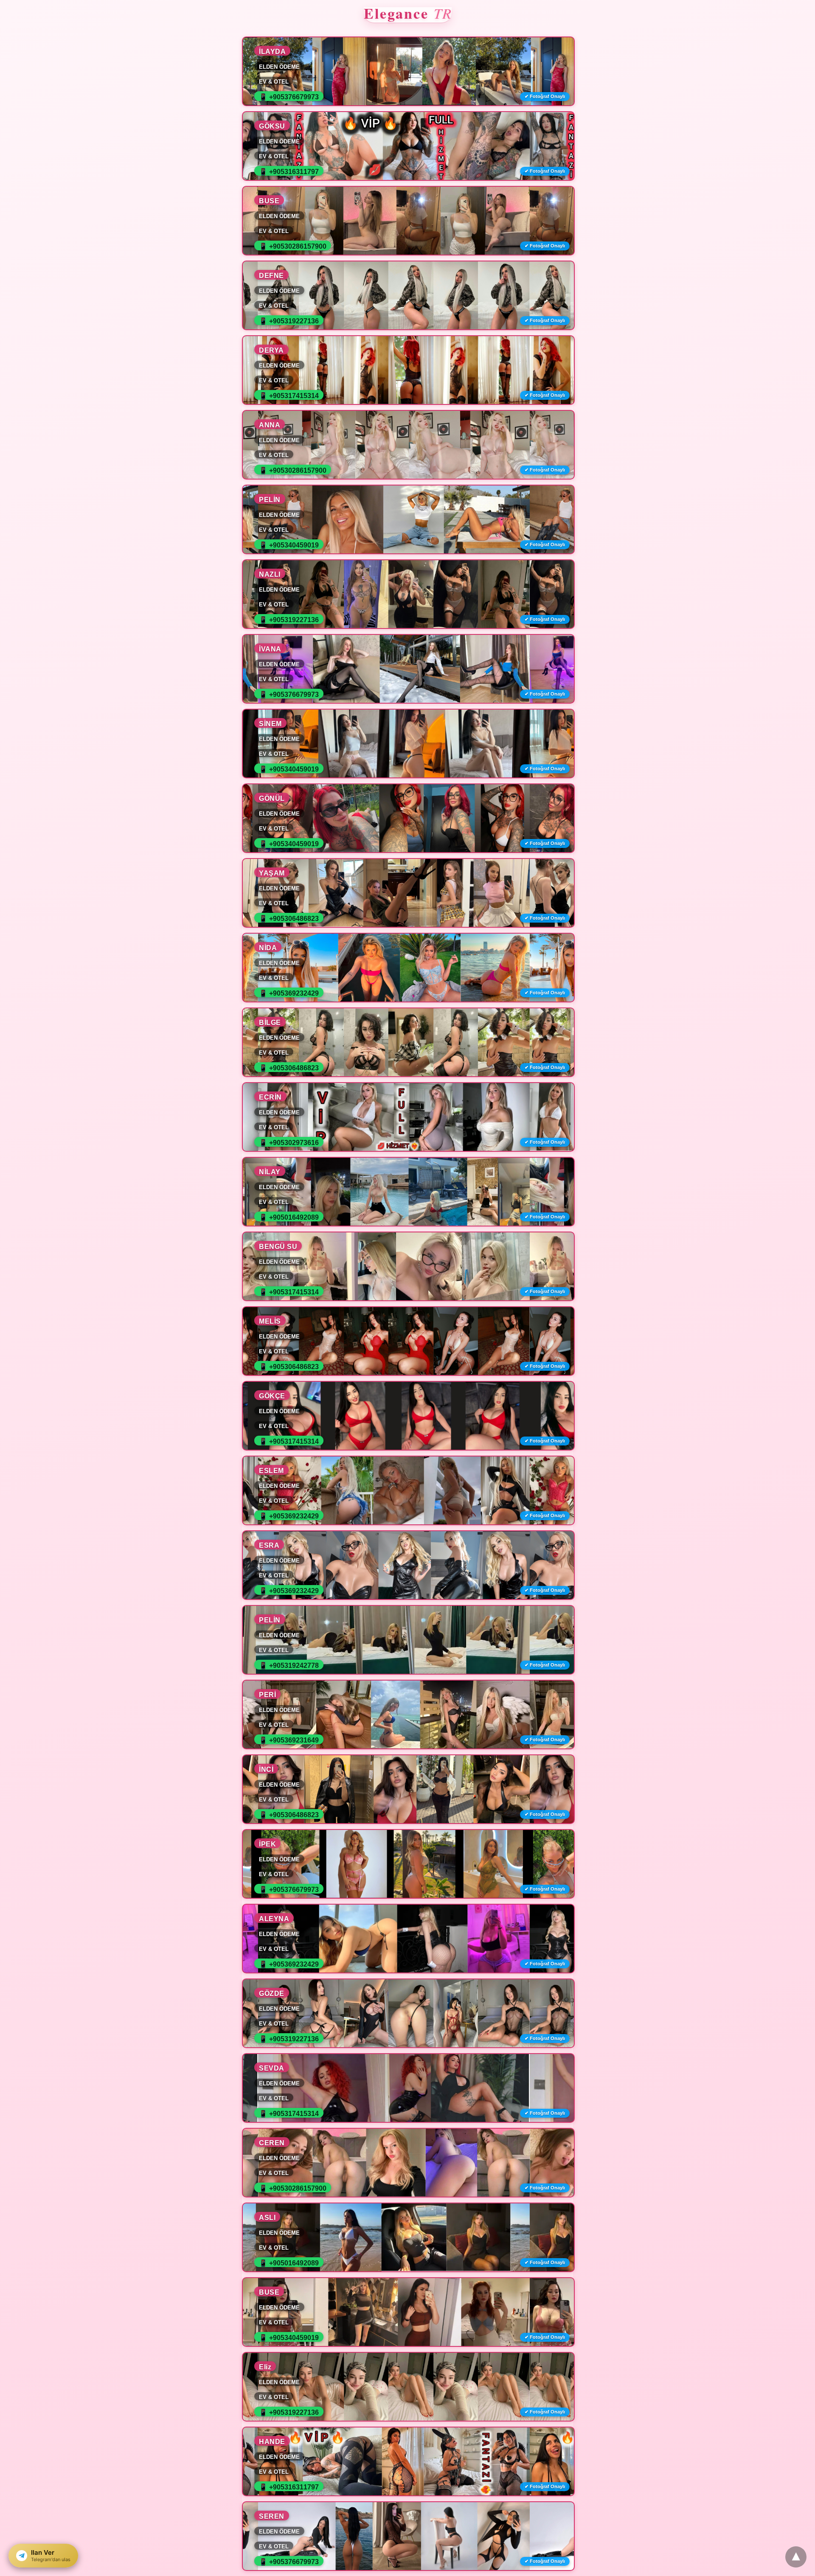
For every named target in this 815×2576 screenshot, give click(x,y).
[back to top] (796, 2557)
